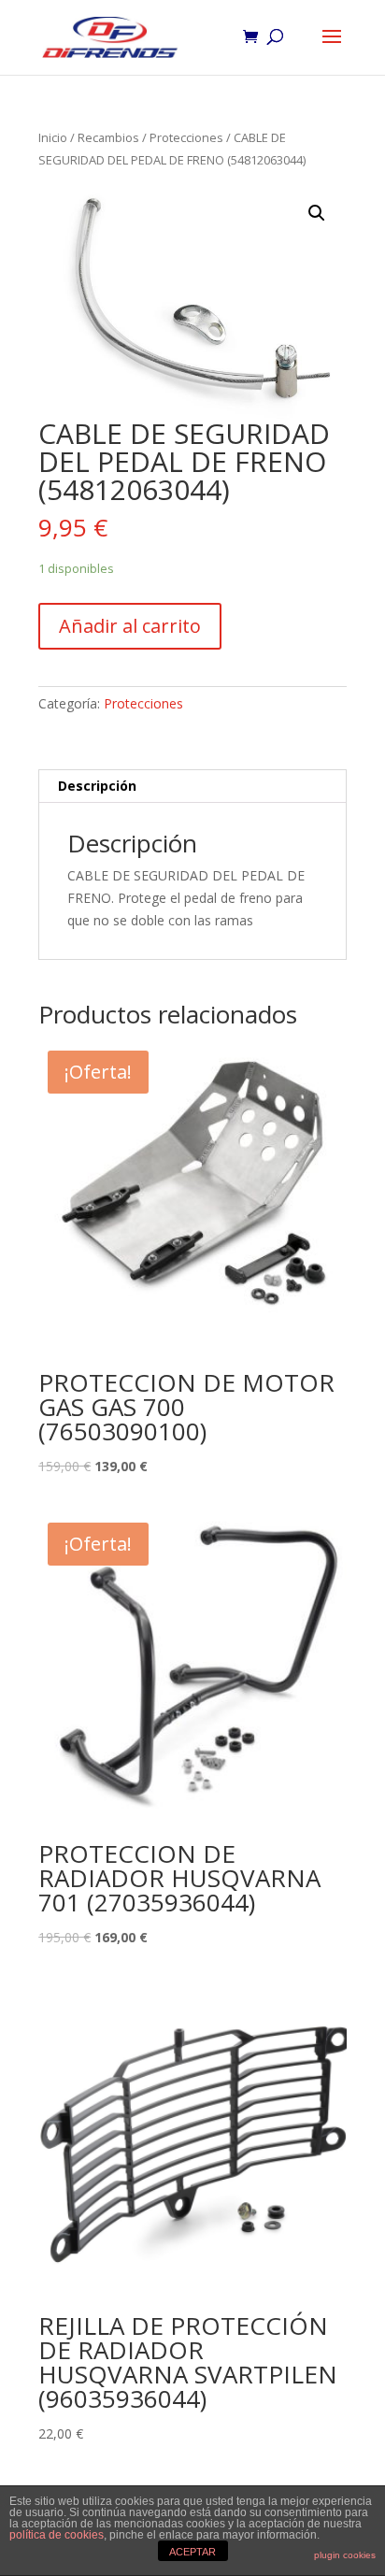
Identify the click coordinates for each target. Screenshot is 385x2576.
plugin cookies (345, 2555)
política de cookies (57, 2535)
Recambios (108, 137)
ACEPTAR (192, 2552)
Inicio (53, 137)
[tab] (192, 787)
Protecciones (186, 137)
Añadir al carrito (130, 626)
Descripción (97, 786)
